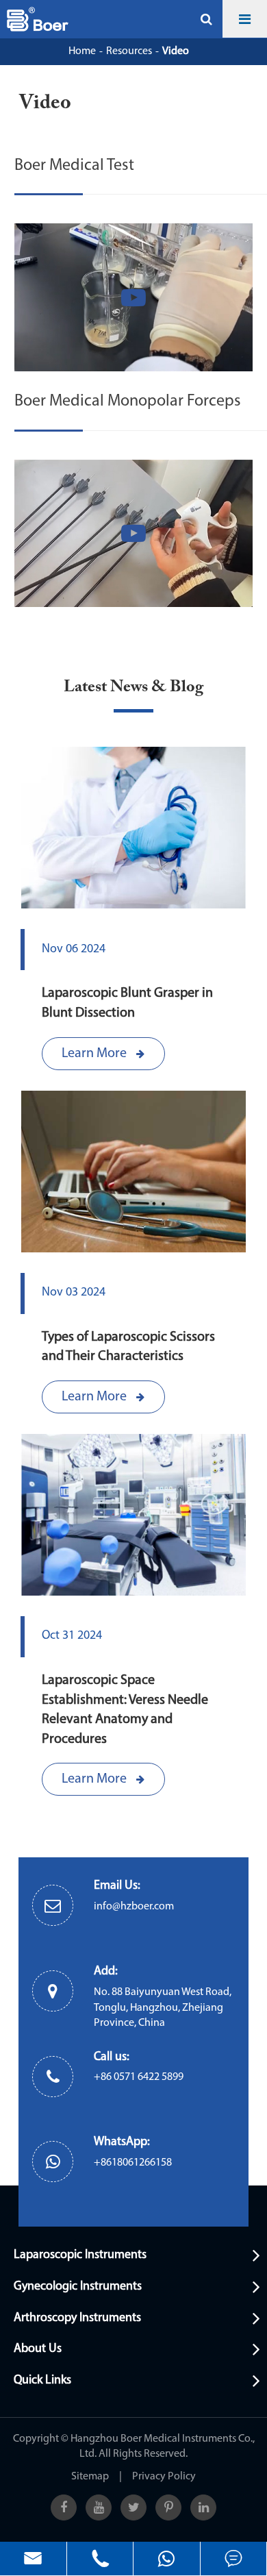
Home (82, 51)
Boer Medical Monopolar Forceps (128, 401)
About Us (38, 2349)
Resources (129, 51)
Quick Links (42, 2381)
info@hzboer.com (134, 1907)
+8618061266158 (133, 2163)
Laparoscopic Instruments (80, 2255)
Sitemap (90, 2477)
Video (176, 51)
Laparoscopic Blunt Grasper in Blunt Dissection (127, 1003)
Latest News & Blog (133, 687)
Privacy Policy (164, 2477)
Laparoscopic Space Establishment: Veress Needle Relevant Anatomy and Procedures (125, 1710)
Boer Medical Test (74, 166)
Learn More (96, 1054)
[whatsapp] (167, 2559)
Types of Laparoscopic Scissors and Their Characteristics (128, 1347)
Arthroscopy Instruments (77, 2318)
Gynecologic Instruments (78, 2287)
